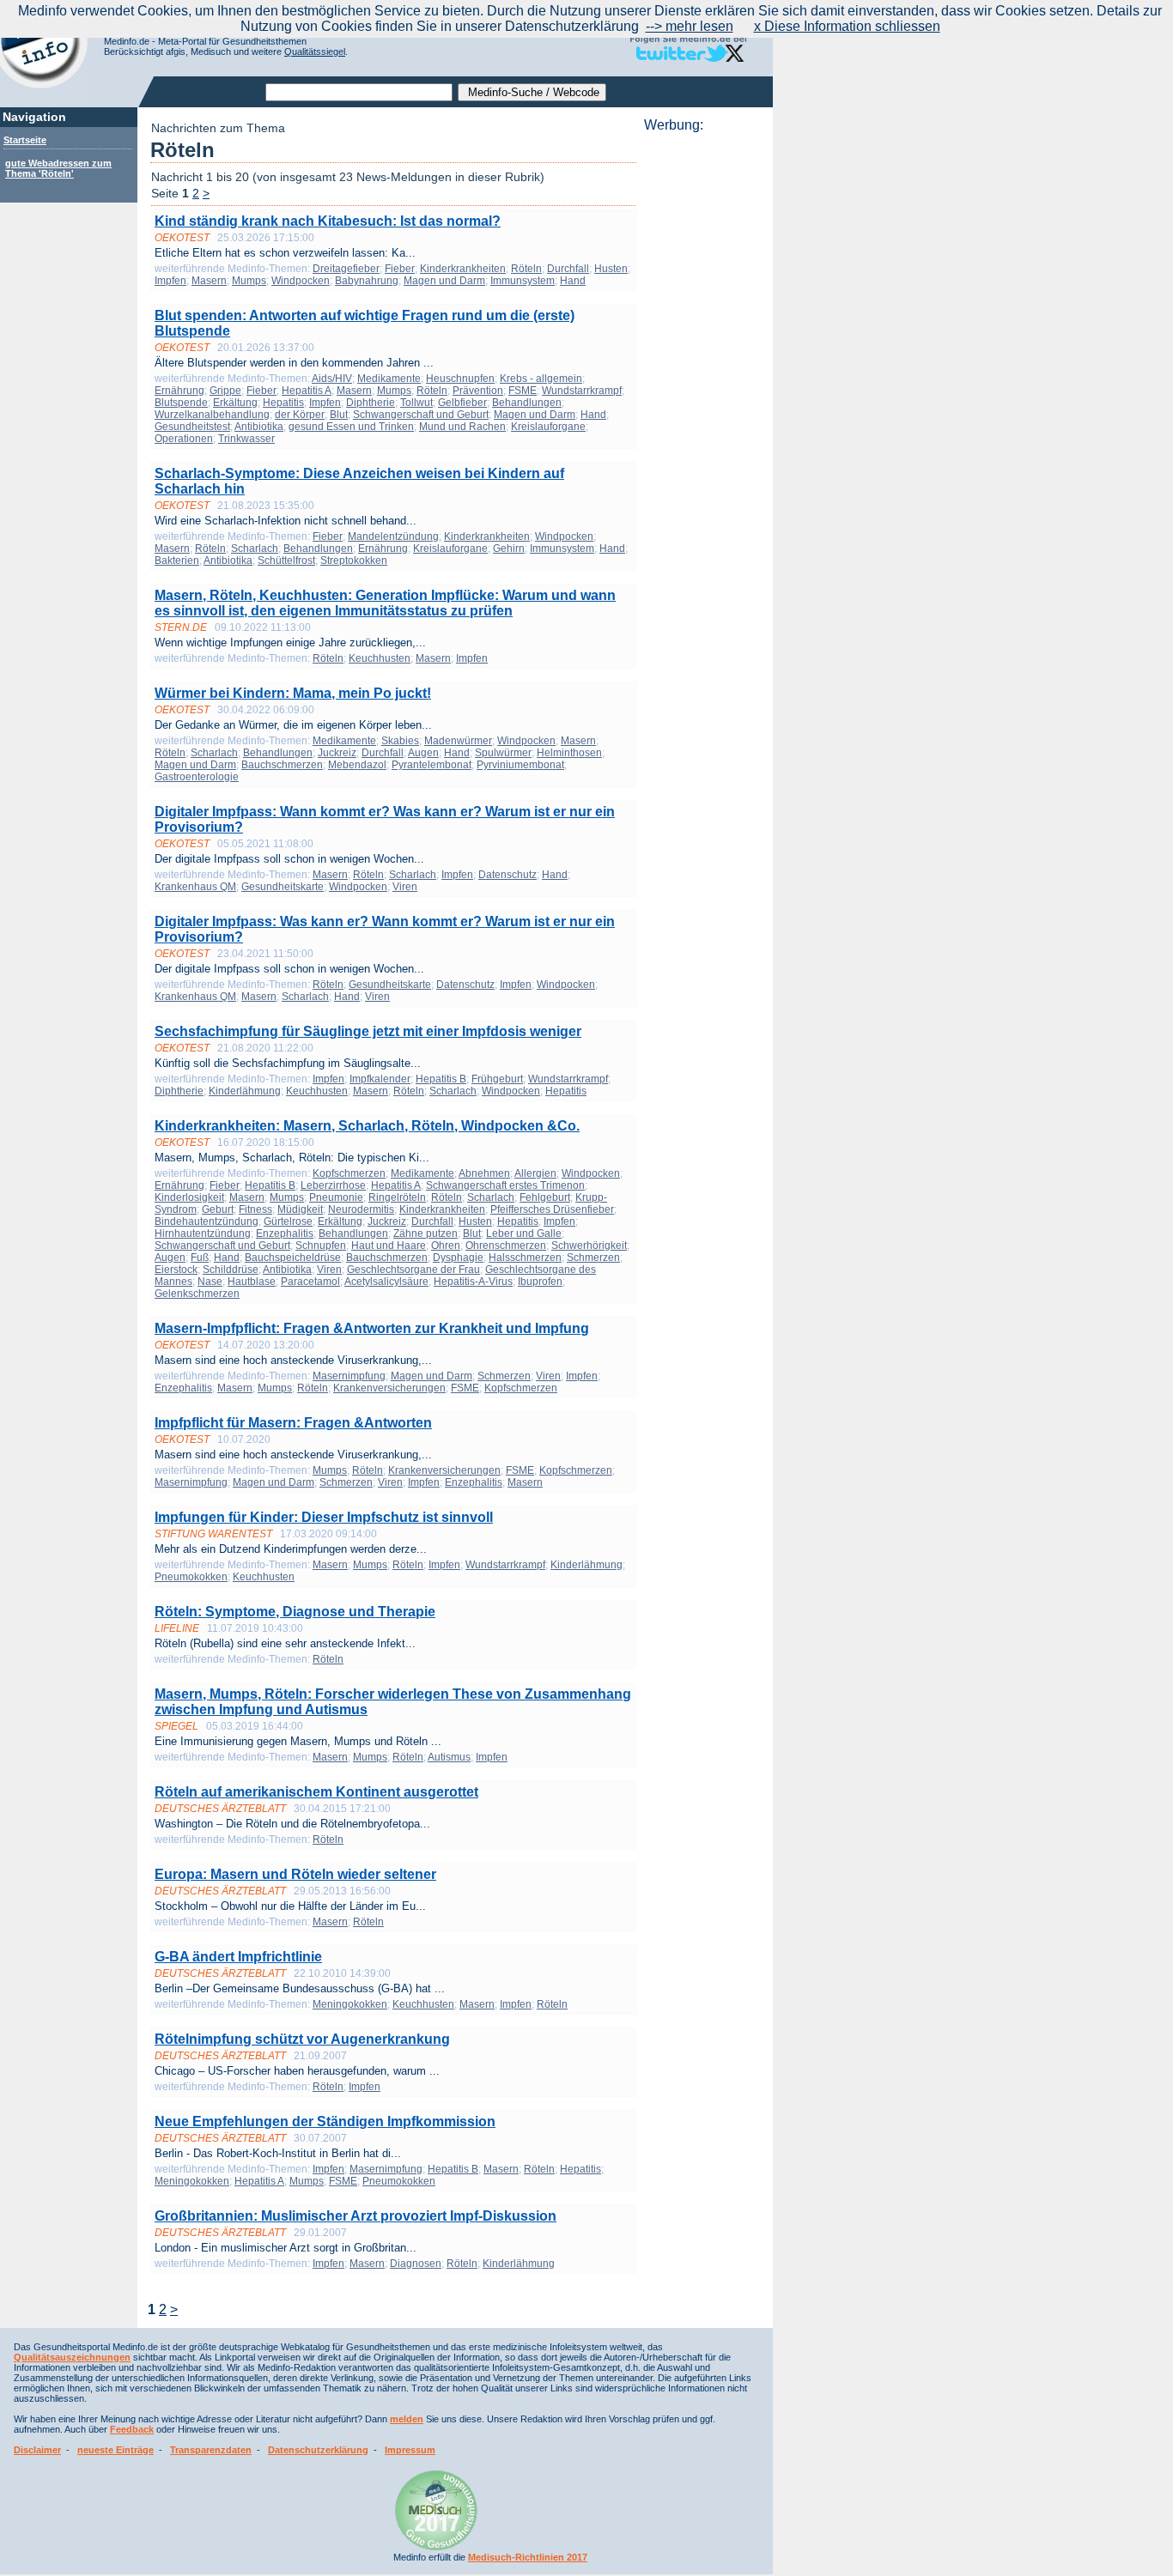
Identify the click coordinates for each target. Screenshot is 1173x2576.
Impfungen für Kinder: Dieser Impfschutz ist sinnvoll (324, 1517)
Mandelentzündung (393, 536)
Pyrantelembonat (432, 765)
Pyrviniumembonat (520, 765)
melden (407, 2419)
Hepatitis (283, 403)
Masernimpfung (349, 1376)
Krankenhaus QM (195, 887)
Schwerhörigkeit (589, 1246)
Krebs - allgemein (541, 379)
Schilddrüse (231, 1270)
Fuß (200, 1258)
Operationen (184, 439)
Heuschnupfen (460, 379)
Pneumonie (336, 1197)
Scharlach (255, 549)
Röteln (526, 269)
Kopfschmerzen (349, 1173)
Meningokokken (350, 2004)
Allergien (535, 1173)
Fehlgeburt (545, 1197)
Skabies (400, 741)
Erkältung (235, 403)
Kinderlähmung (245, 1091)
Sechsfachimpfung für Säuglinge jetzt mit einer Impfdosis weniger (368, 1031)
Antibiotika (259, 427)
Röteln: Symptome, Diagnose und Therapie (295, 1612)
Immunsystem (523, 281)
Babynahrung (367, 281)
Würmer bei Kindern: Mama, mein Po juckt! (293, 693)
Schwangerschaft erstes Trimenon (505, 1185)
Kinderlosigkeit (189, 1197)
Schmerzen (593, 1258)
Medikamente (389, 379)
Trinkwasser (246, 439)
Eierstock (176, 1270)
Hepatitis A (307, 391)
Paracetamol (310, 1282)
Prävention (478, 391)
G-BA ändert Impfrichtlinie (238, 1957)
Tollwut (416, 403)
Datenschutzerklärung (318, 2450)
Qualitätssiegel (315, 52)
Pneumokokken (191, 1577)
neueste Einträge (115, 2450)
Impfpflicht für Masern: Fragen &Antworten (293, 1423)
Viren (405, 887)
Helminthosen (569, 753)
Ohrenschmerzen (506, 1246)
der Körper (300, 415)
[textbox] (359, 92)
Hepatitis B (441, 1079)
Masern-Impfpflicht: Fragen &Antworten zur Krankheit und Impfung (372, 1328)
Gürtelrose (288, 1221)
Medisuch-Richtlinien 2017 (528, 2557)
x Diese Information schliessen (847, 26)
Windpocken (301, 281)
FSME (523, 391)
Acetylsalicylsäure (386, 1282)
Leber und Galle (524, 1233)
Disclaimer (37, 2450)
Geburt (218, 1209)
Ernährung (179, 391)
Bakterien (177, 561)
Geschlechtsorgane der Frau (413, 1270)
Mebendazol (357, 765)
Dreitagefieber (346, 269)
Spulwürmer (503, 753)
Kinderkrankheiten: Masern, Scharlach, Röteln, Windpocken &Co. (367, 1126)
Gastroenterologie (197, 777)
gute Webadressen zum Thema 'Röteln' (58, 168)
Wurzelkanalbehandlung (212, 415)
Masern (209, 281)
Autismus (449, 1757)
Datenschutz (507, 875)
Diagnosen (416, 2264)
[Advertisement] (703, 391)
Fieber (400, 269)
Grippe (225, 391)
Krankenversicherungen (389, 1388)
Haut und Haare (389, 1246)
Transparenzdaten (211, 2450)
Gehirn (509, 549)
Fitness (255, 1209)
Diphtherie (371, 403)
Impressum (410, 2450)
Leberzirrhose (333, 1185)
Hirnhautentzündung (203, 1233)
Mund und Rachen (462, 427)
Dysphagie (458, 1258)
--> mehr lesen (690, 26)
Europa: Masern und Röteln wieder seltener (295, 1874)
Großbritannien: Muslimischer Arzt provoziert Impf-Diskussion (356, 2216)
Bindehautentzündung (207, 1221)
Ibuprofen (540, 1282)
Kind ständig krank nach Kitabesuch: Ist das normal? (328, 221)
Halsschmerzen (525, 1258)
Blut (339, 415)
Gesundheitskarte (283, 887)
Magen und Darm (444, 281)
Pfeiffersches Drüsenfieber (552, 1209)
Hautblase (252, 1282)
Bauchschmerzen (282, 765)
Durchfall (568, 269)
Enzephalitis (285, 1233)
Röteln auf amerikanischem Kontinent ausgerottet (316, 1792)
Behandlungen (527, 403)
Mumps (249, 281)
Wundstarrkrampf (582, 391)
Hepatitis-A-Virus (473, 1282)
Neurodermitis (361, 1209)
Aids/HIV (332, 379)
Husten (611, 269)
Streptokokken (354, 561)
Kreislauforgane (548, 427)
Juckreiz (337, 753)
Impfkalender (380, 1079)
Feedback (132, 2429)
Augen (423, 753)
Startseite (25, 140)
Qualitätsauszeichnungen (72, 2357)
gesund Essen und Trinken (351, 427)
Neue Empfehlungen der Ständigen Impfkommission (325, 2121)
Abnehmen (484, 1173)
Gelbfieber (462, 403)
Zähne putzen (425, 1233)
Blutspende (181, 403)
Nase (210, 1282)
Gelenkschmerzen (197, 1294)
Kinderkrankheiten (463, 269)
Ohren (446, 1246)
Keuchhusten (380, 658)
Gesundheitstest (192, 427)
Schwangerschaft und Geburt (421, 415)
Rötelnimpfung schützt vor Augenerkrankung (302, 2039)
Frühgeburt (497, 1079)
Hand (573, 281)
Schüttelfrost (286, 561)
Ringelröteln (397, 1197)
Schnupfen (321, 1246)
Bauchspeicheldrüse (293, 1258)
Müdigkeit (300, 1209)
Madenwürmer (458, 741)
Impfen (170, 281)
